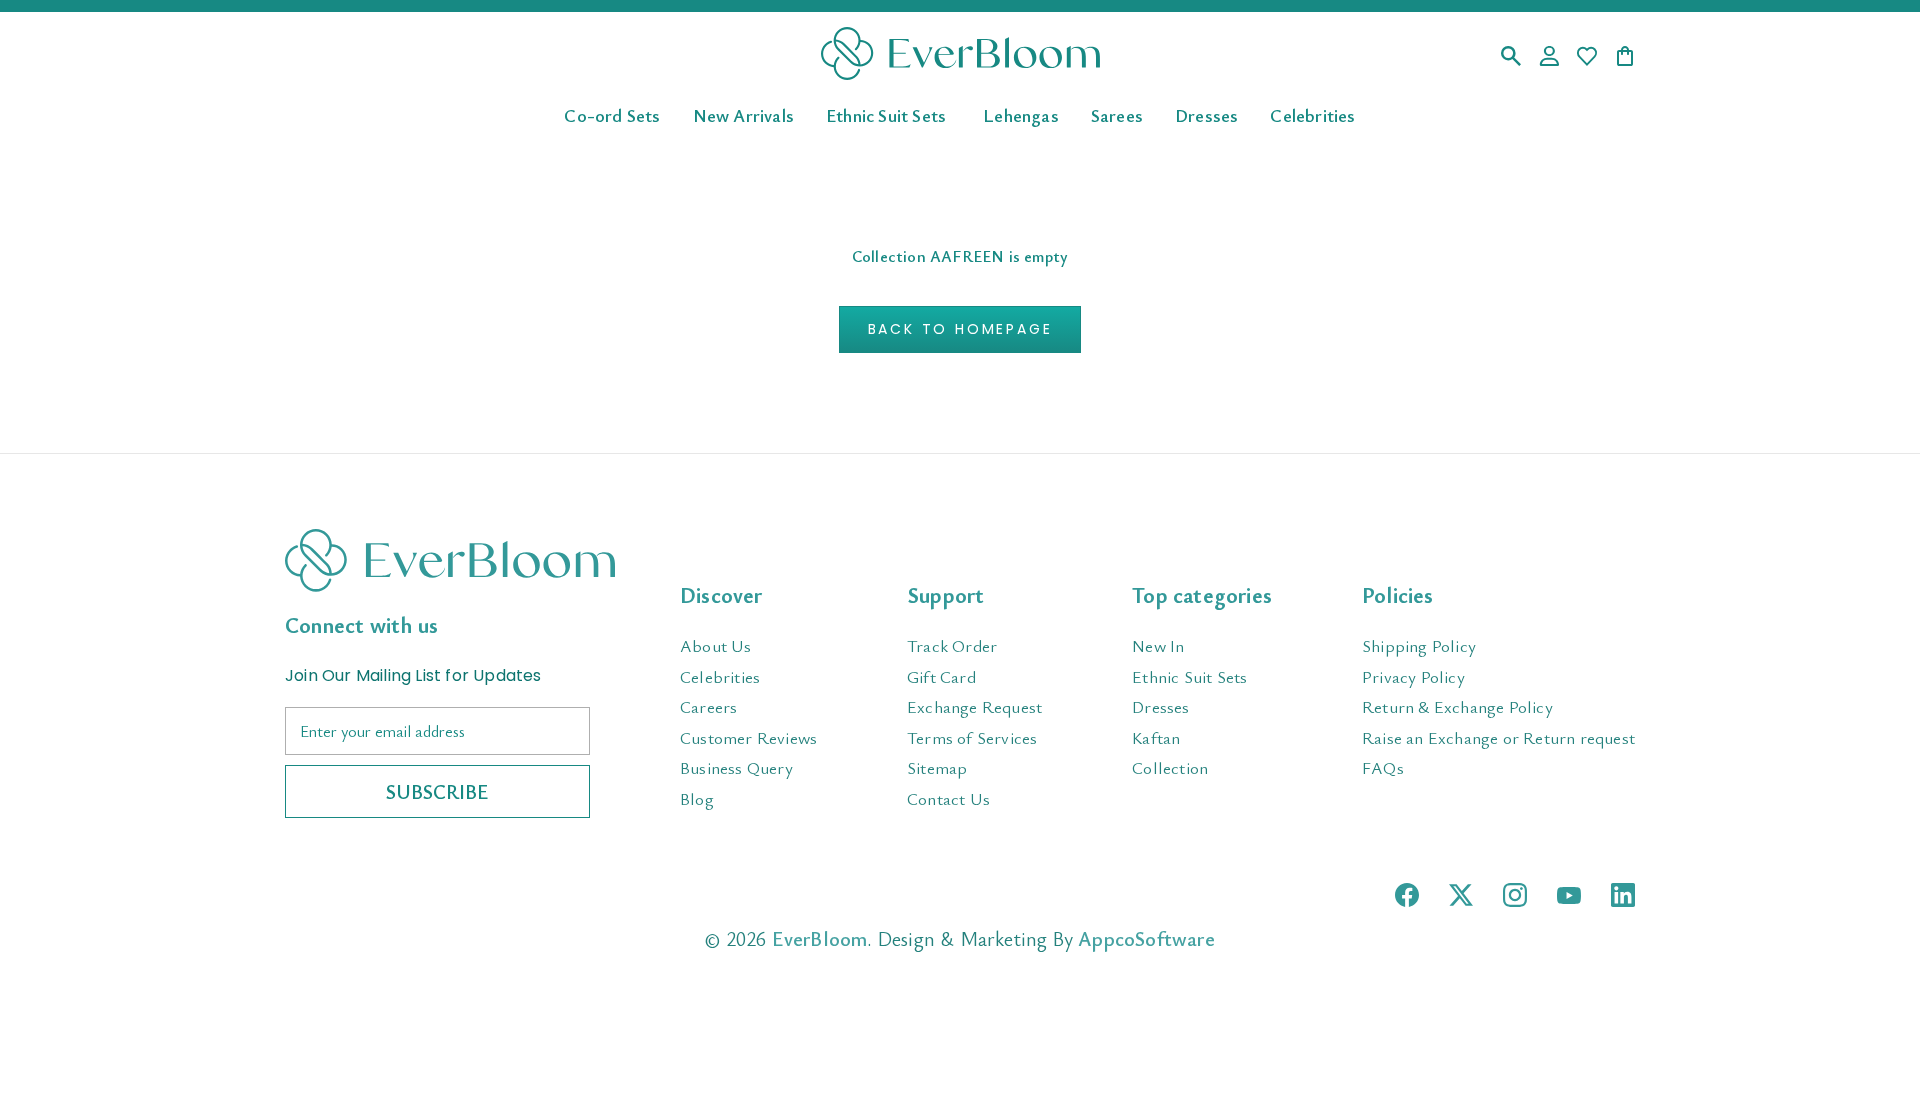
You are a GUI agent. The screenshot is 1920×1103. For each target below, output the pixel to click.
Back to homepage (960, 329)
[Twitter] (1461, 895)
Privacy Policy (1413, 676)
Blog (697, 798)
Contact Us (948, 798)
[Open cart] (1625, 57)
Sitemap (937, 767)
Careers (708, 706)
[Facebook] (1407, 895)
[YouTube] (1569, 895)
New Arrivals (743, 114)
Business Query (736, 767)
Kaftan (1156, 737)
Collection (1170, 767)
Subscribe (437, 791)
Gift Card (941, 676)
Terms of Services (972, 737)
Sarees (1117, 114)
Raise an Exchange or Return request (1498, 737)
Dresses (1206, 114)
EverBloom (820, 938)
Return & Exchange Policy (1457, 706)
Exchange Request (974, 706)
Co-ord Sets (612, 114)
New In (1158, 645)
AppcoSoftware (1146, 938)
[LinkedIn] (1623, 895)
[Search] (1511, 57)
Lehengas (1021, 114)
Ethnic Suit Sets (886, 114)
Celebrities (1312, 114)
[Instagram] (1515, 895)
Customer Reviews (748, 737)
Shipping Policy (1419, 645)
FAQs (1383, 767)
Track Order (952, 645)
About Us (716, 645)
